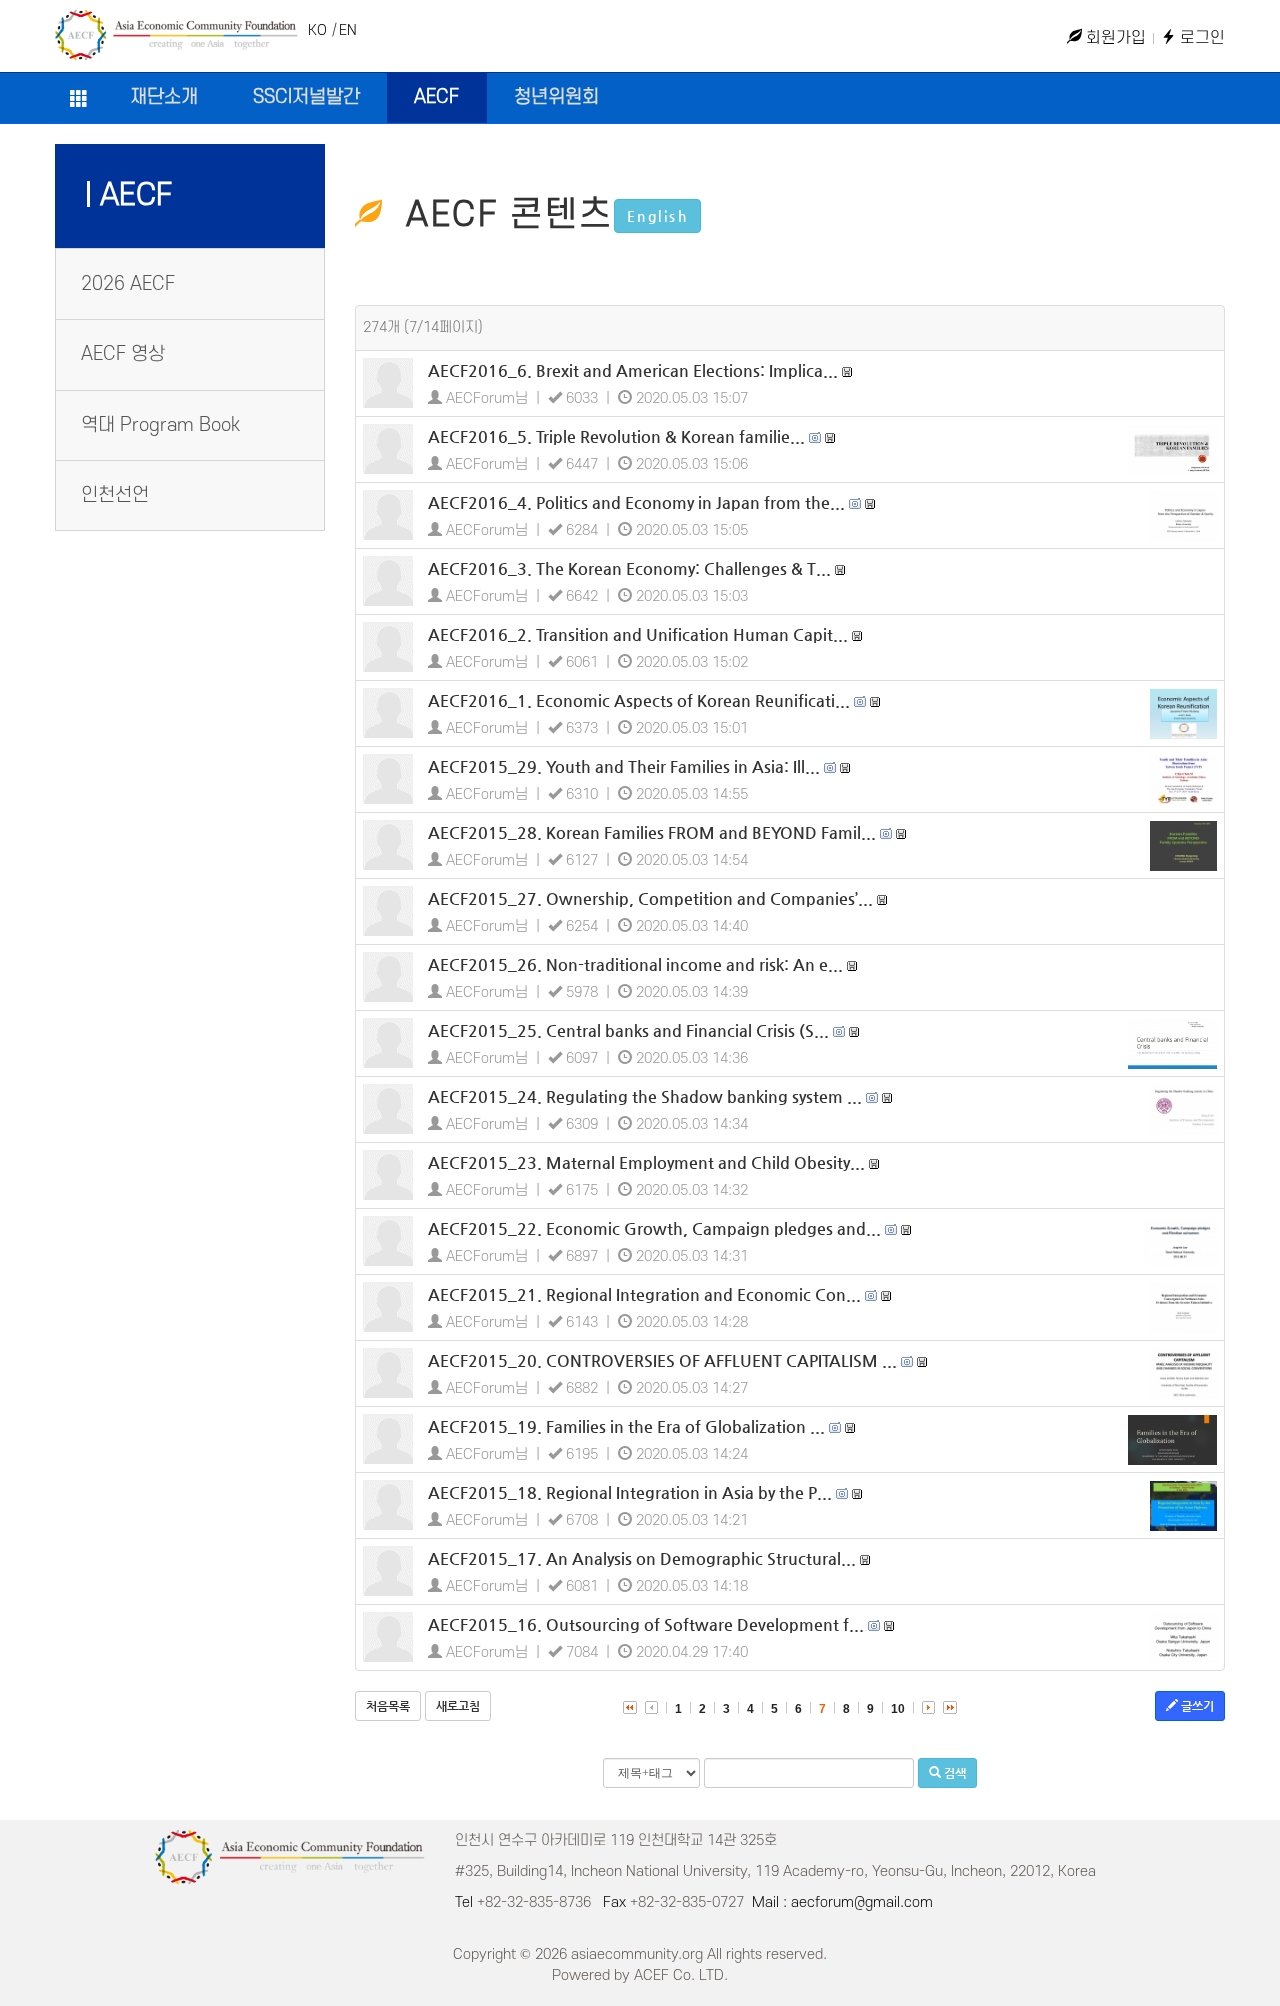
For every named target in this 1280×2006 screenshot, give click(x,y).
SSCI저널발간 (306, 97)
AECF (436, 97)
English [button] (658, 216)
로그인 (1200, 38)
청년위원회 (556, 97)
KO (317, 30)
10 (898, 1709)
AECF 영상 (123, 354)
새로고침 (458, 1706)
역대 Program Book (160, 425)
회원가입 (1114, 38)
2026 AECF (128, 284)
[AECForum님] (388, 383)
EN (348, 30)
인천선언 (115, 495)
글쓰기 (1196, 1706)
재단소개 (164, 97)
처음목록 (388, 1706)
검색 (953, 1773)
